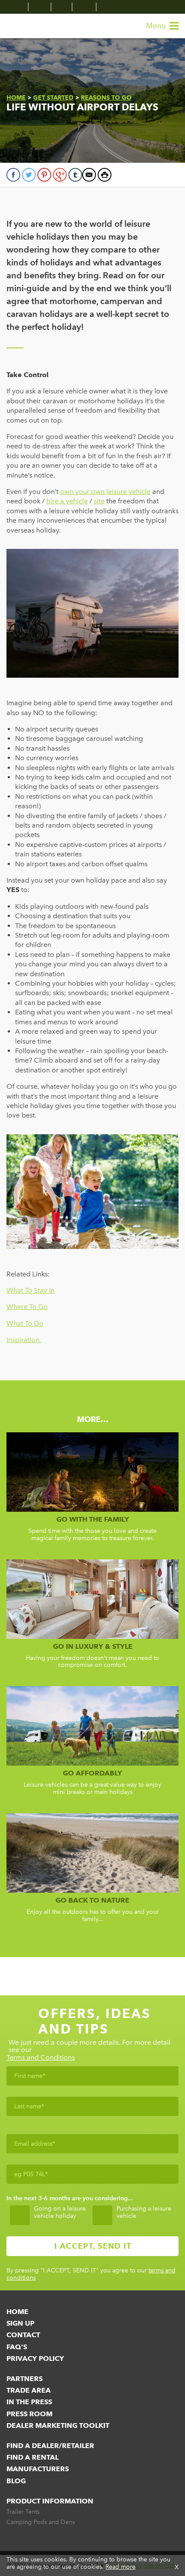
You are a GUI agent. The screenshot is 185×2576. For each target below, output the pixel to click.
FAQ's (17, 2347)
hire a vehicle (67, 501)
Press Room (29, 2414)
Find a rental (32, 2457)
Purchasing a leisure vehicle (144, 2212)
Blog (16, 2481)
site (99, 501)
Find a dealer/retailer (50, 2446)
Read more (120, 2567)
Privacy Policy (35, 2358)
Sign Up (20, 2323)
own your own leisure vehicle (105, 492)
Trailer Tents (23, 2512)
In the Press (29, 2402)
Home (16, 97)
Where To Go (27, 1307)
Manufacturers (38, 2469)
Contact (23, 2335)
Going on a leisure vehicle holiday (60, 2212)
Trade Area (29, 2390)
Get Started (53, 97)
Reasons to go (106, 97)
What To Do (25, 1323)
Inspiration (24, 1340)
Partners (25, 2379)
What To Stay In (31, 1290)
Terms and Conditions (41, 2058)
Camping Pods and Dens (41, 2522)
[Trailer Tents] (17, 7)
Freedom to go (24, 26)
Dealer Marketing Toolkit (58, 2425)
